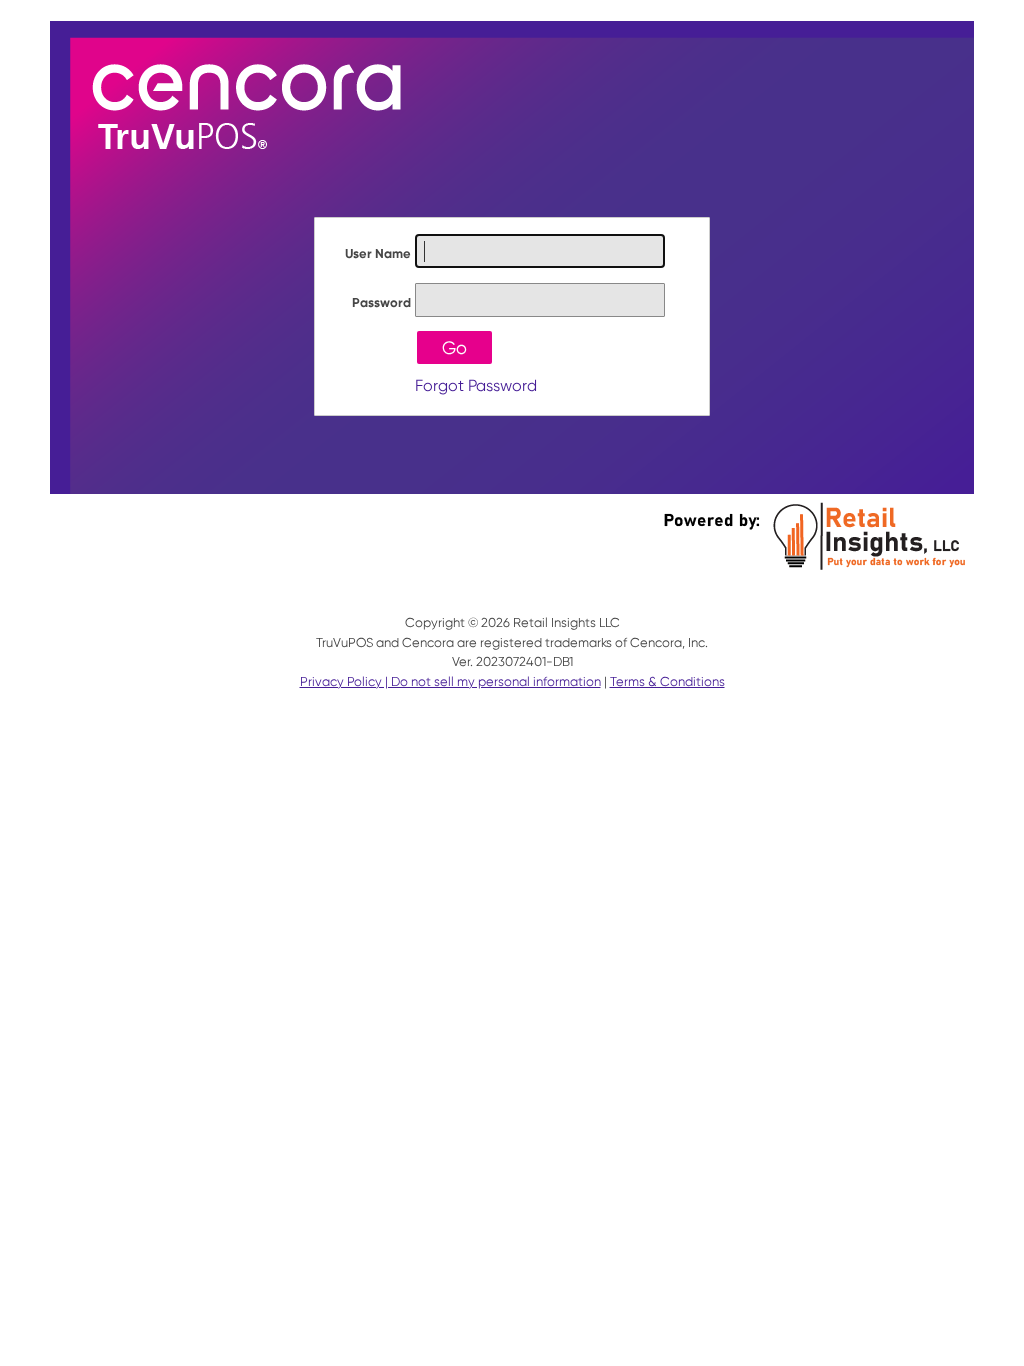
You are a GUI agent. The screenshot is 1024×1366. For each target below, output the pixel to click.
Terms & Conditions (667, 681)
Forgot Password (476, 385)
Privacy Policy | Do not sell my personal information (450, 681)
